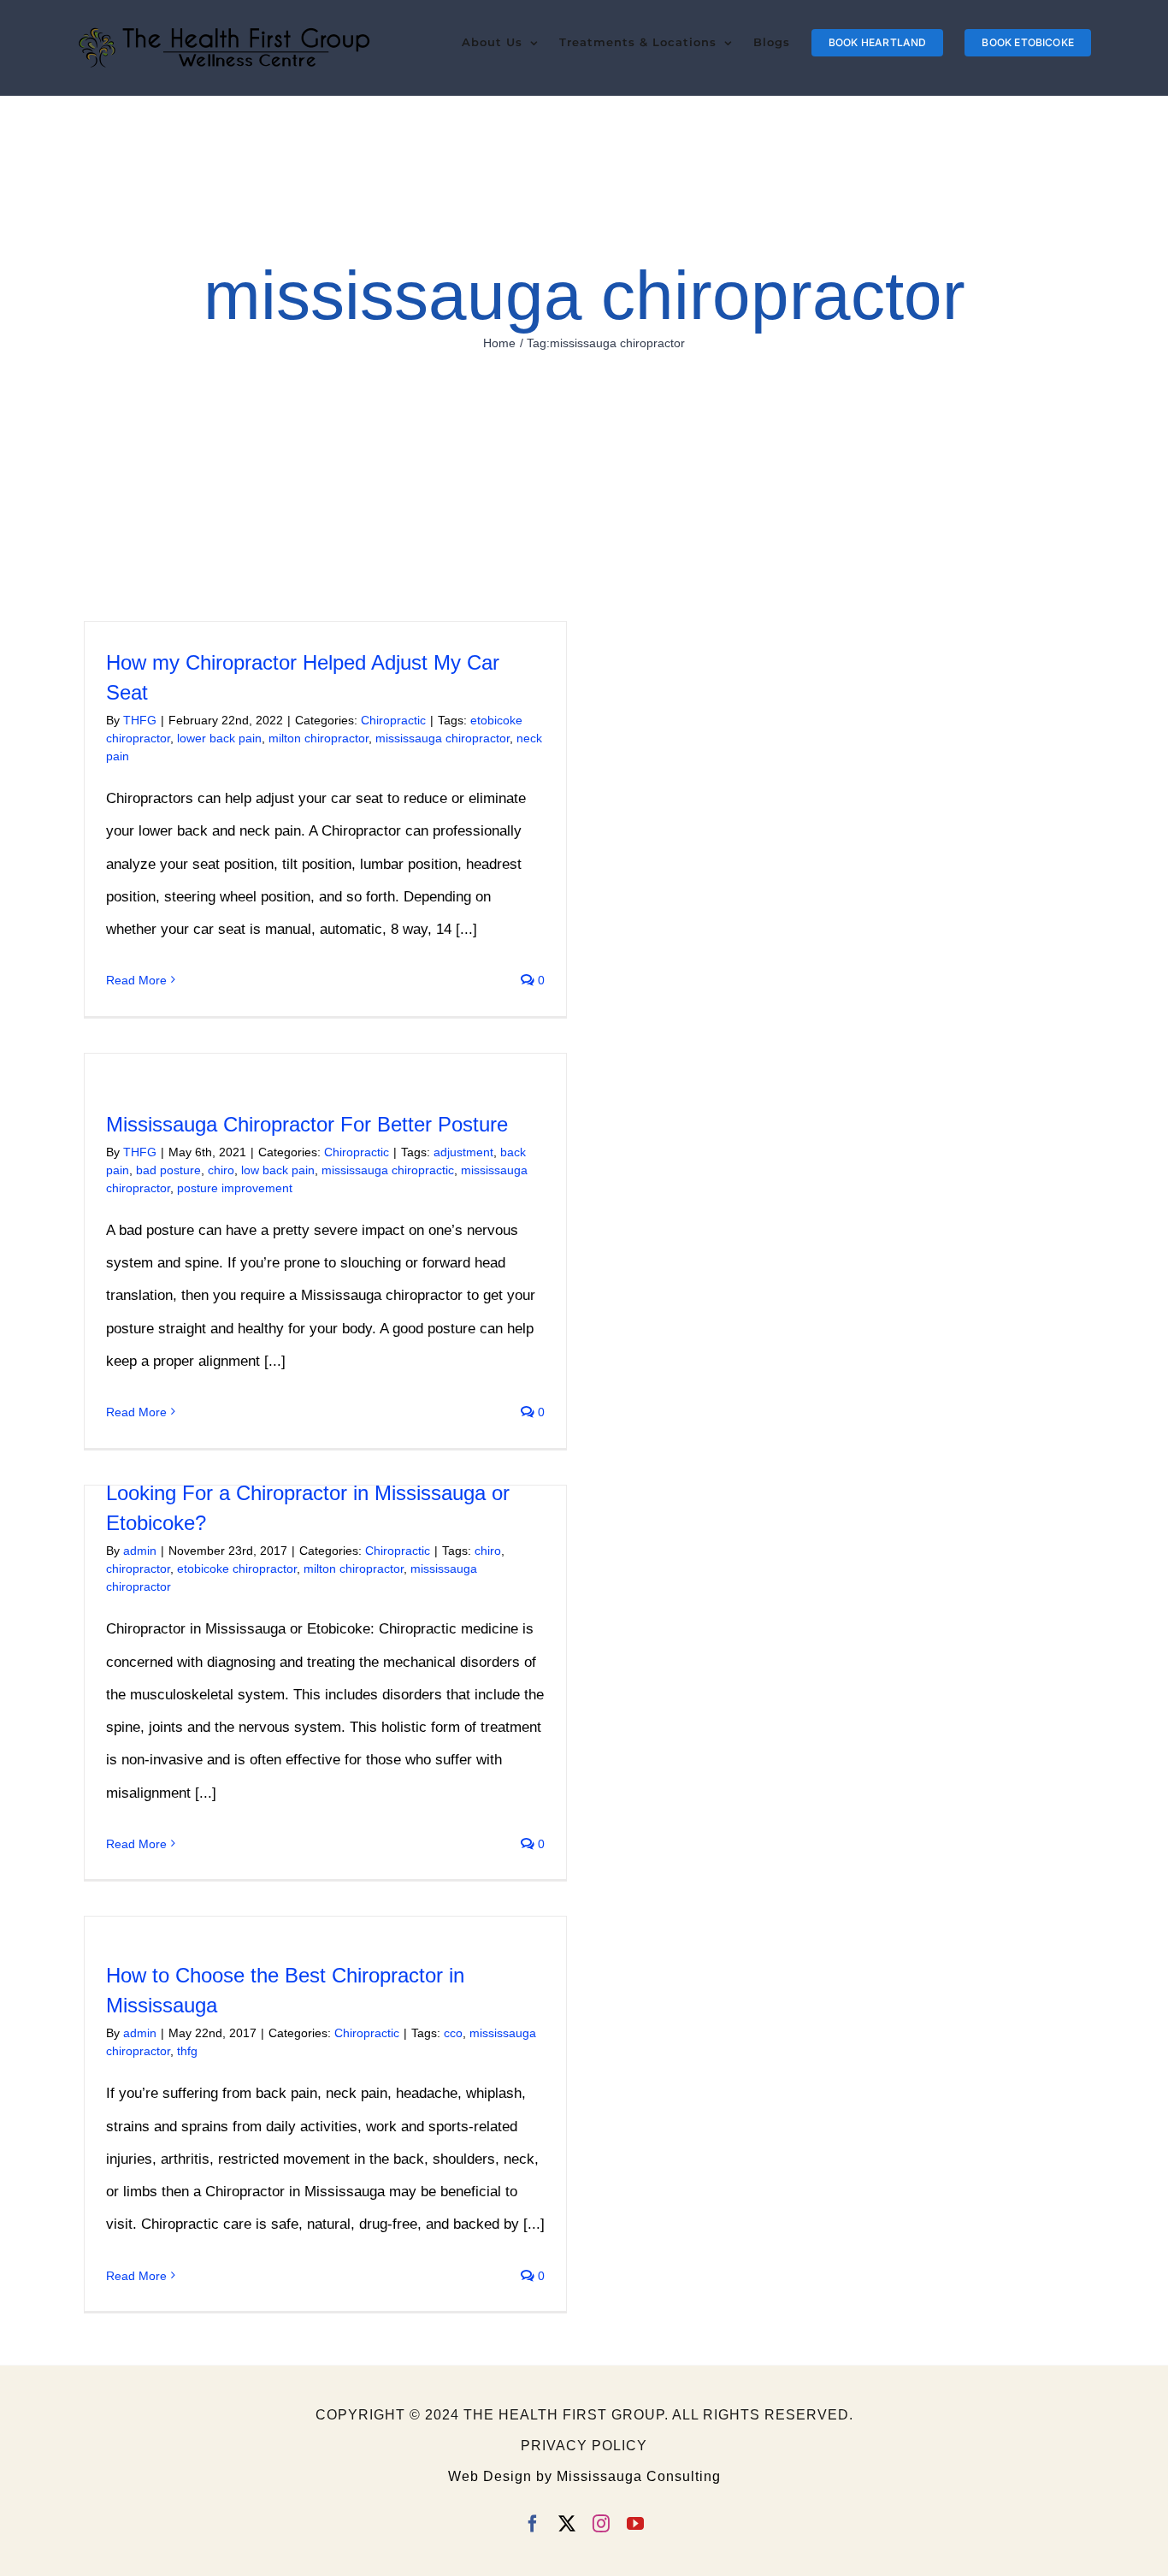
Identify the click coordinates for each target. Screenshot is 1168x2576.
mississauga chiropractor (442, 738)
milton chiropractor (319, 738)
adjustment (463, 1152)
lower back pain (219, 738)
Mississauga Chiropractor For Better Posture (307, 1124)
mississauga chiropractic (388, 1170)
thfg (187, 2051)
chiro (221, 1170)
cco (453, 2033)
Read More (136, 980)
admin (140, 1551)
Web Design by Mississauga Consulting (584, 2476)
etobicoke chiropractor (237, 1569)
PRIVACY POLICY (584, 2446)
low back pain (278, 1170)
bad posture (168, 1170)
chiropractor (138, 1569)
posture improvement (235, 1188)
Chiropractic (393, 720)
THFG (140, 720)
